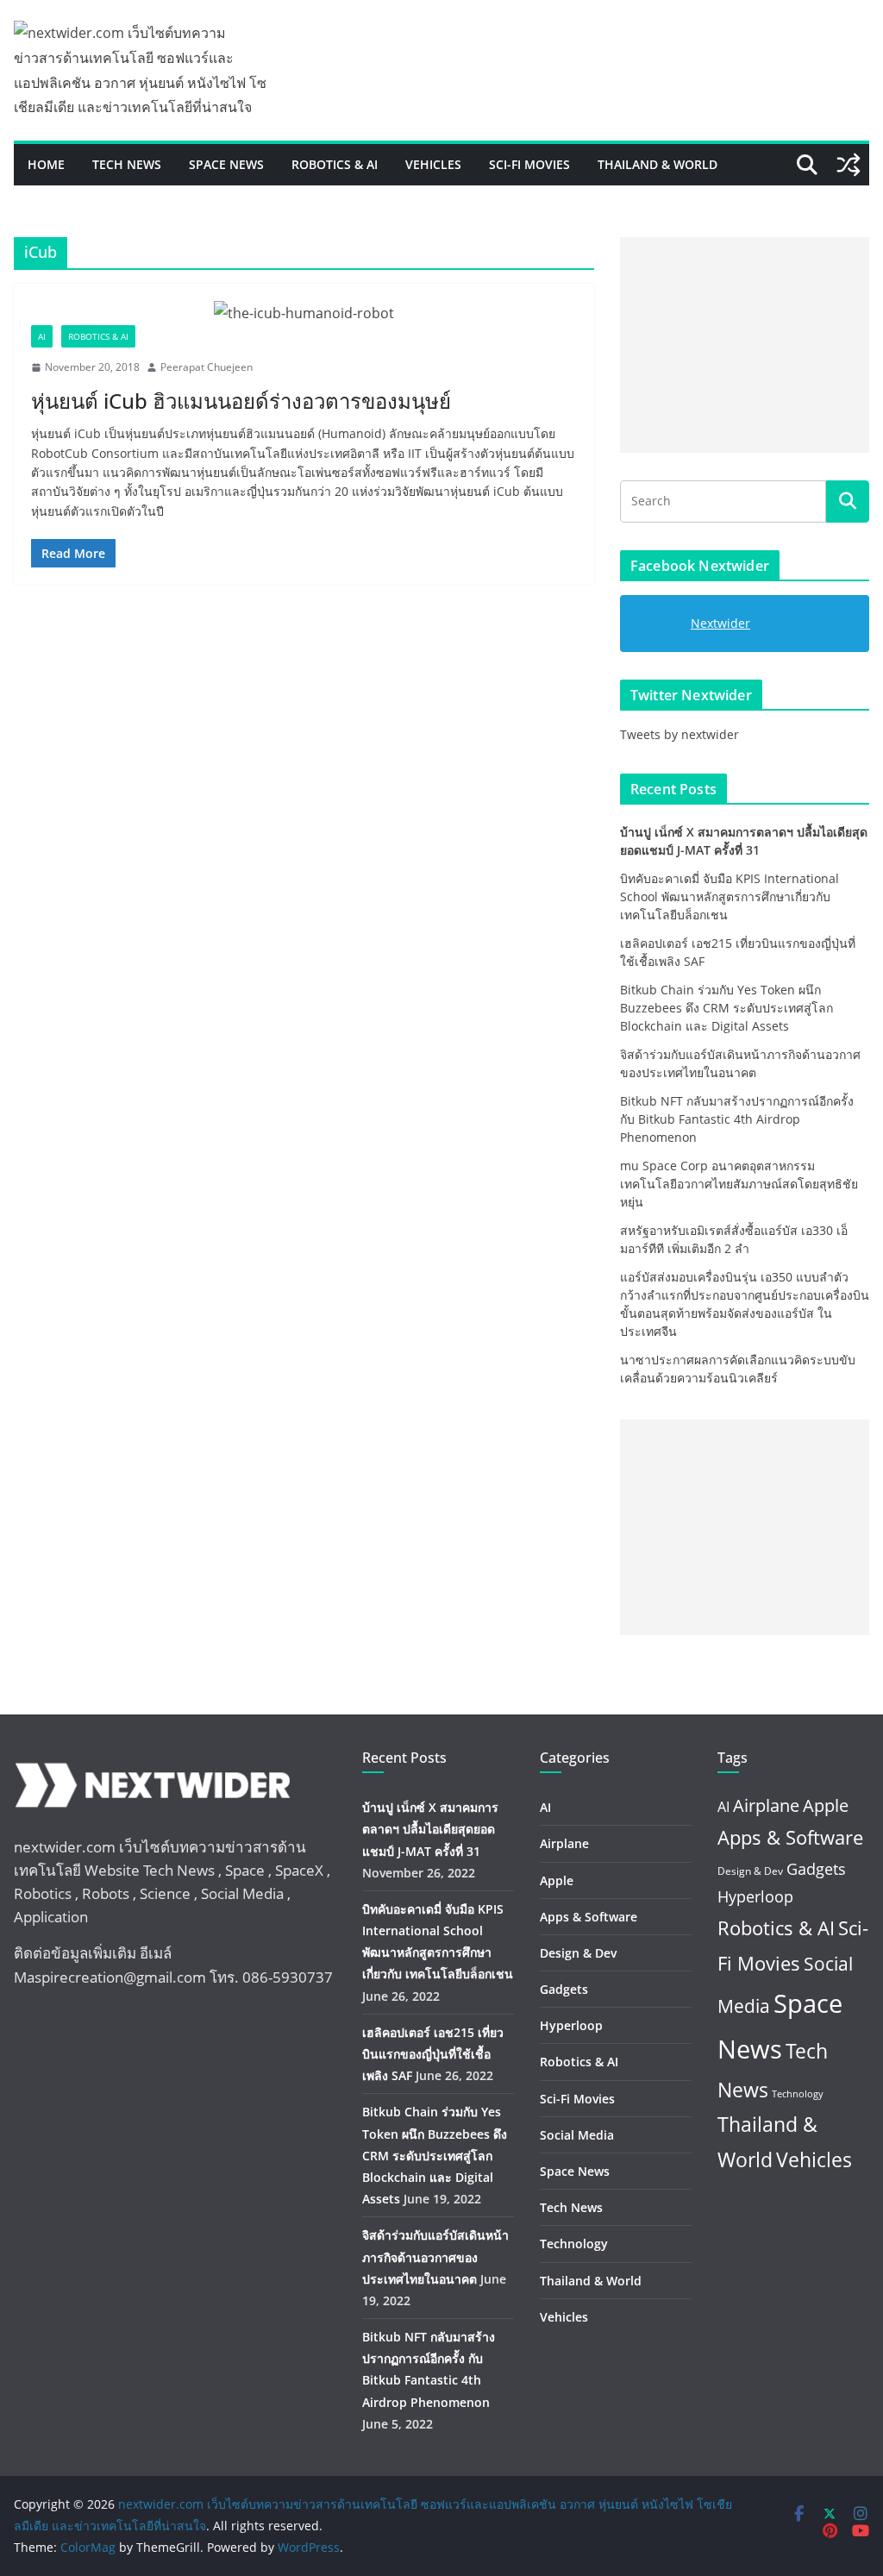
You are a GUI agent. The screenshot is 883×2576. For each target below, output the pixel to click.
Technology (574, 2244)
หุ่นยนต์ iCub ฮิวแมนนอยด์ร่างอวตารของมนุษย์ (241, 401)
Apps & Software (589, 1917)
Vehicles (433, 164)
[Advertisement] (745, 345)
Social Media (577, 2135)
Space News (226, 164)
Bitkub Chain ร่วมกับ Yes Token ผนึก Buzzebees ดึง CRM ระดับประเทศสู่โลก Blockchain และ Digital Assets (726, 1008)
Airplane (564, 1843)
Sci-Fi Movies (529, 164)
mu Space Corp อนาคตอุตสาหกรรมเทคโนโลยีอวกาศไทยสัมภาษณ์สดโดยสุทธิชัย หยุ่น (739, 1184)
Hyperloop (571, 2025)
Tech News (127, 164)
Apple (557, 1880)
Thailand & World (658, 164)
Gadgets (564, 1989)
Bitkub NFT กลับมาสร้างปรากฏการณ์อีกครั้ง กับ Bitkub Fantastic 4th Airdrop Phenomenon (737, 1119)
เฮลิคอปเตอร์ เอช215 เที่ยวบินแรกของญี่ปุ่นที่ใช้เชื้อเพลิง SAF (433, 2054)
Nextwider (720, 623)
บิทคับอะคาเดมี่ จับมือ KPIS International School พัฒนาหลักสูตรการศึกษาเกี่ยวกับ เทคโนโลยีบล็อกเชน (730, 896)
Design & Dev (578, 1953)
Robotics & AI (335, 164)
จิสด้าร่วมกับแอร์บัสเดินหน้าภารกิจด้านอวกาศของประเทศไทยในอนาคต (435, 2256)
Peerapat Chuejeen (207, 367)
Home (46, 164)
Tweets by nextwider (679, 734)
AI (42, 336)
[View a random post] (849, 165)
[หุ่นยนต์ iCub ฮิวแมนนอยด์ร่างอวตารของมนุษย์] (304, 313)
